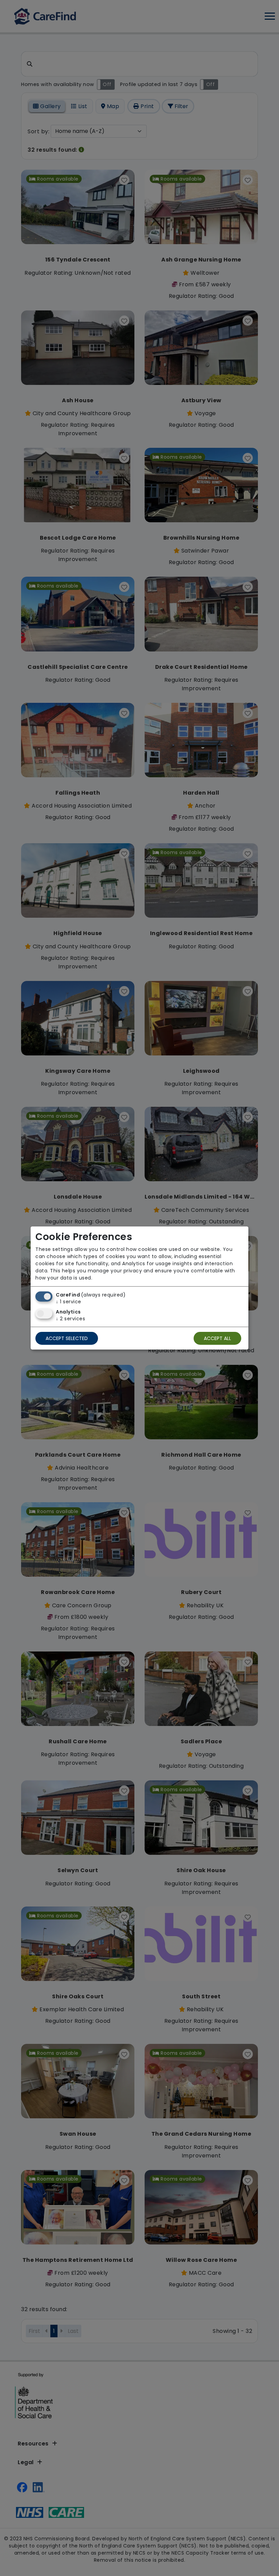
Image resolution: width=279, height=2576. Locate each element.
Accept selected (67, 1338)
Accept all (217, 1338)
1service (69, 1302)
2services (70, 1319)
